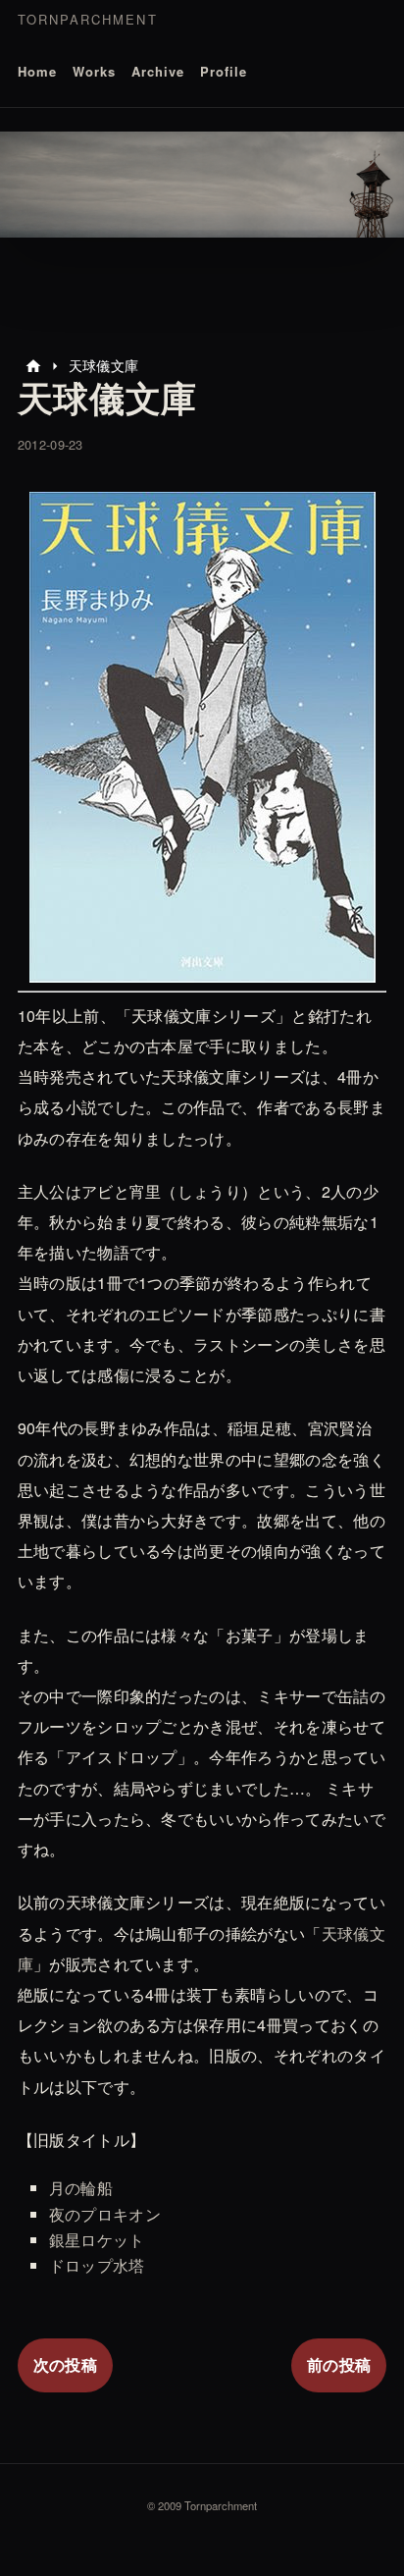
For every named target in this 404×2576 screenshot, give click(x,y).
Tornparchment (88, 19)
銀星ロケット (97, 2240)
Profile (224, 71)
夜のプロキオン (105, 2214)
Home (37, 71)
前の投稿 (339, 2364)
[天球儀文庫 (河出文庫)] (202, 967)
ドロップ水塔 (97, 2265)
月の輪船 (81, 2188)
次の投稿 (65, 2364)
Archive (158, 71)
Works (94, 71)
